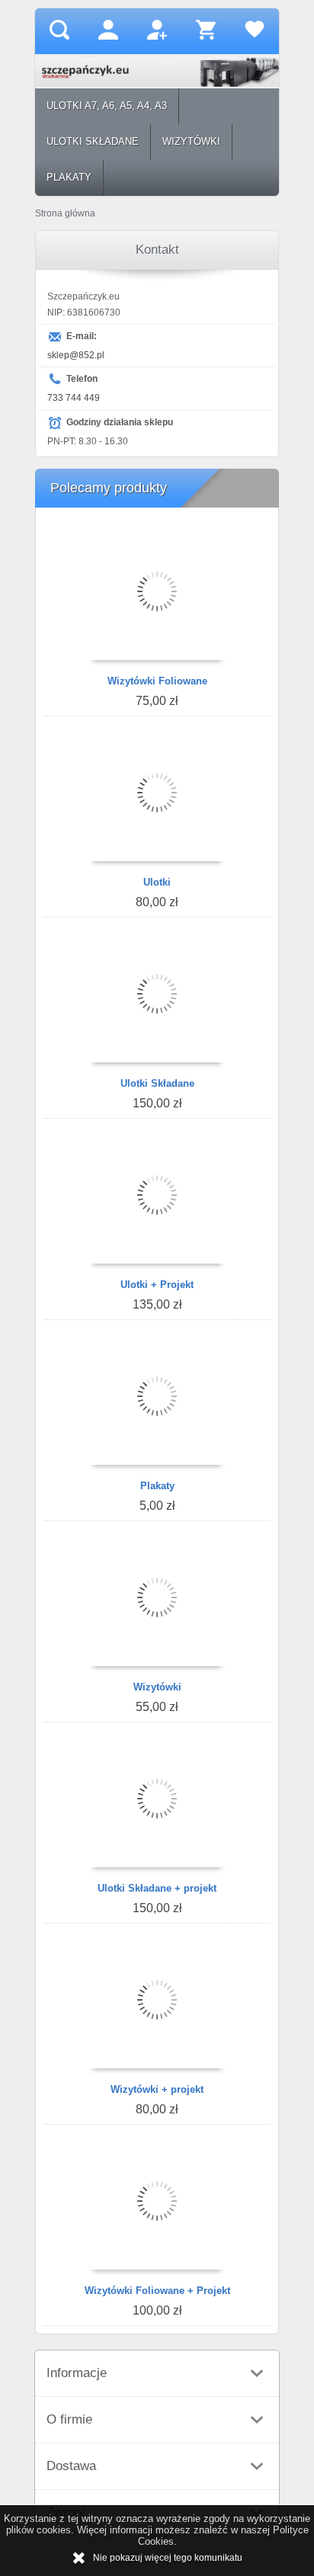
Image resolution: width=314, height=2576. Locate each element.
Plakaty (157, 1486)
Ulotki (157, 882)
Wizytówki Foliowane (157, 681)
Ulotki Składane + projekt (157, 1888)
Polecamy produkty (109, 488)
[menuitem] (107, 106)
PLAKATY (69, 177)
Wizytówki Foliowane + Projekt (157, 2291)
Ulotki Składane (157, 1083)
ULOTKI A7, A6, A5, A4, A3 (107, 106)
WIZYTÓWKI (191, 141)
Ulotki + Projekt (157, 1285)
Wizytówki (157, 1687)
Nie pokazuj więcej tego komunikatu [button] (168, 2558)
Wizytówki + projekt (157, 2089)
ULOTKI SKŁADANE (93, 141)
